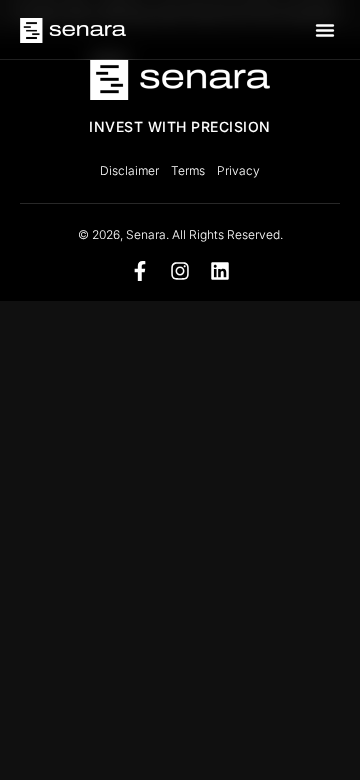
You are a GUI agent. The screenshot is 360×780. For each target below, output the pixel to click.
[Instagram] (180, 271)
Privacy (238, 170)
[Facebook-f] (140, 271)
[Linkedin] (220, 271)
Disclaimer (129, 170)
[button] (325, 30)
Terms (188, 170)
